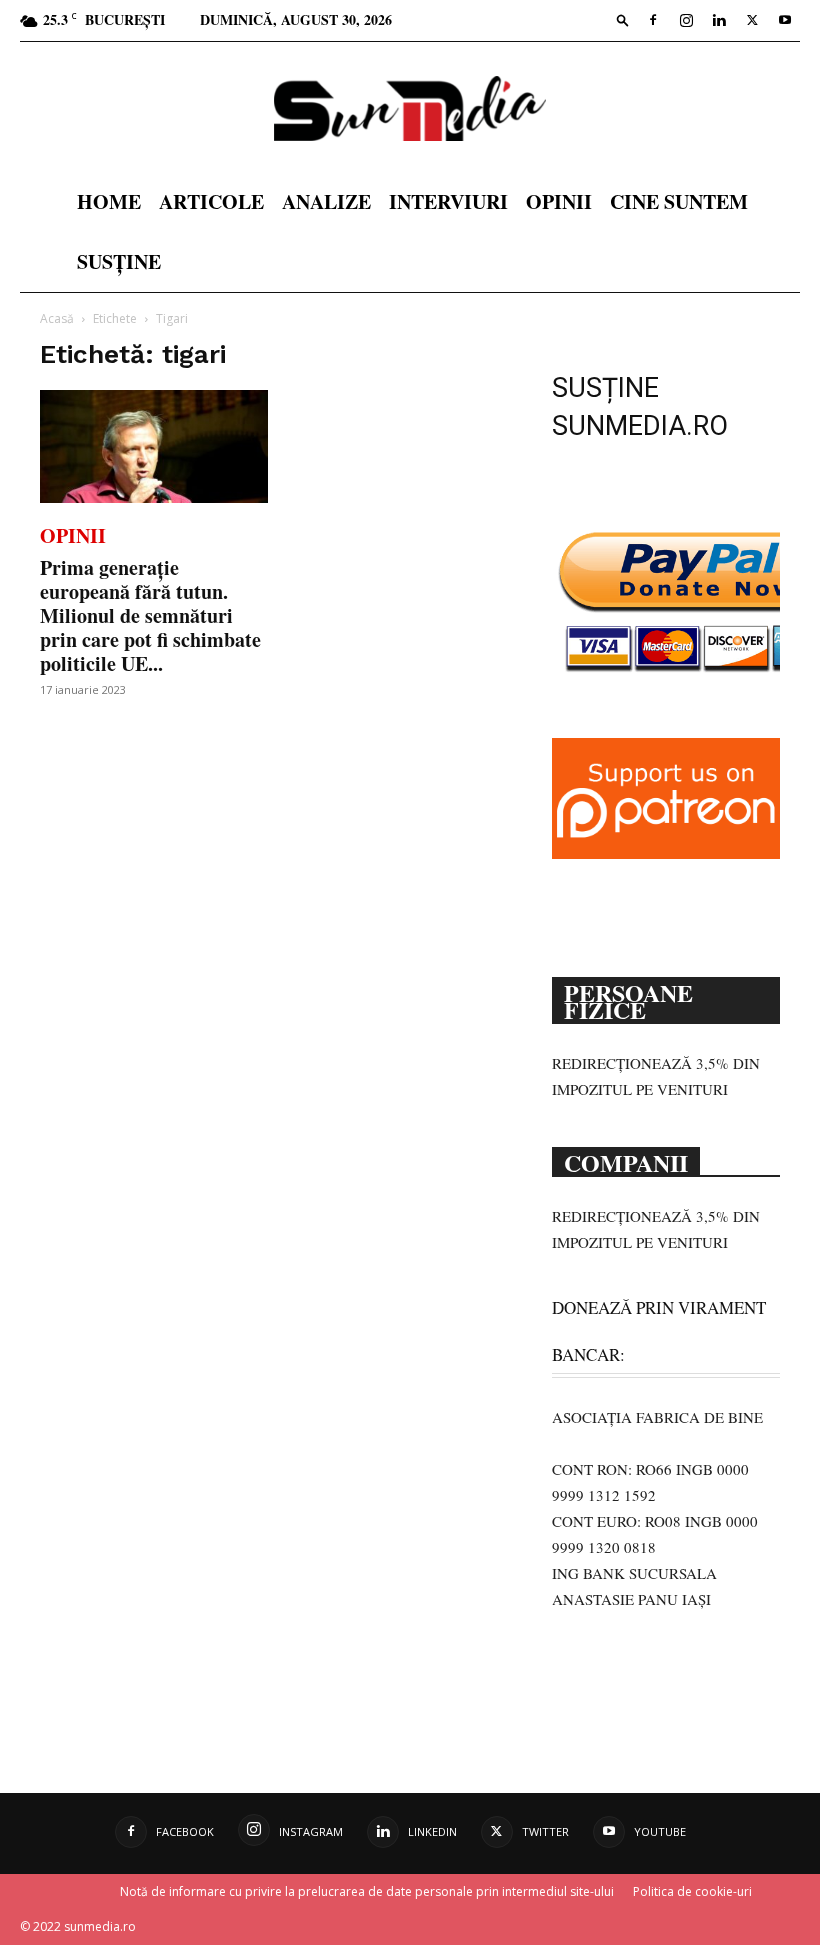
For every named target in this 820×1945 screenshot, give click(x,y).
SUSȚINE (119, 261)
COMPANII (626, 1161)
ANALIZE (326, 201)
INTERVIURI (448, 201)
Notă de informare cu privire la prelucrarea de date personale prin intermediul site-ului (367, 1891)
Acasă (57, 318)
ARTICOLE (211, 201)
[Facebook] (653, 20)
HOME (109, 201)
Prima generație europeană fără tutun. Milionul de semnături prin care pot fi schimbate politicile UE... (150, 615)
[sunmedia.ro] (410, 108)
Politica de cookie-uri (692, 1891)
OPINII (559, 201)
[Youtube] (785, 20)
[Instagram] (686, 20)
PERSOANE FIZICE (628, 999)
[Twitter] (752, 20)
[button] (623, 19)
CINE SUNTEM (679, 201)
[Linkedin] (719, 20)
